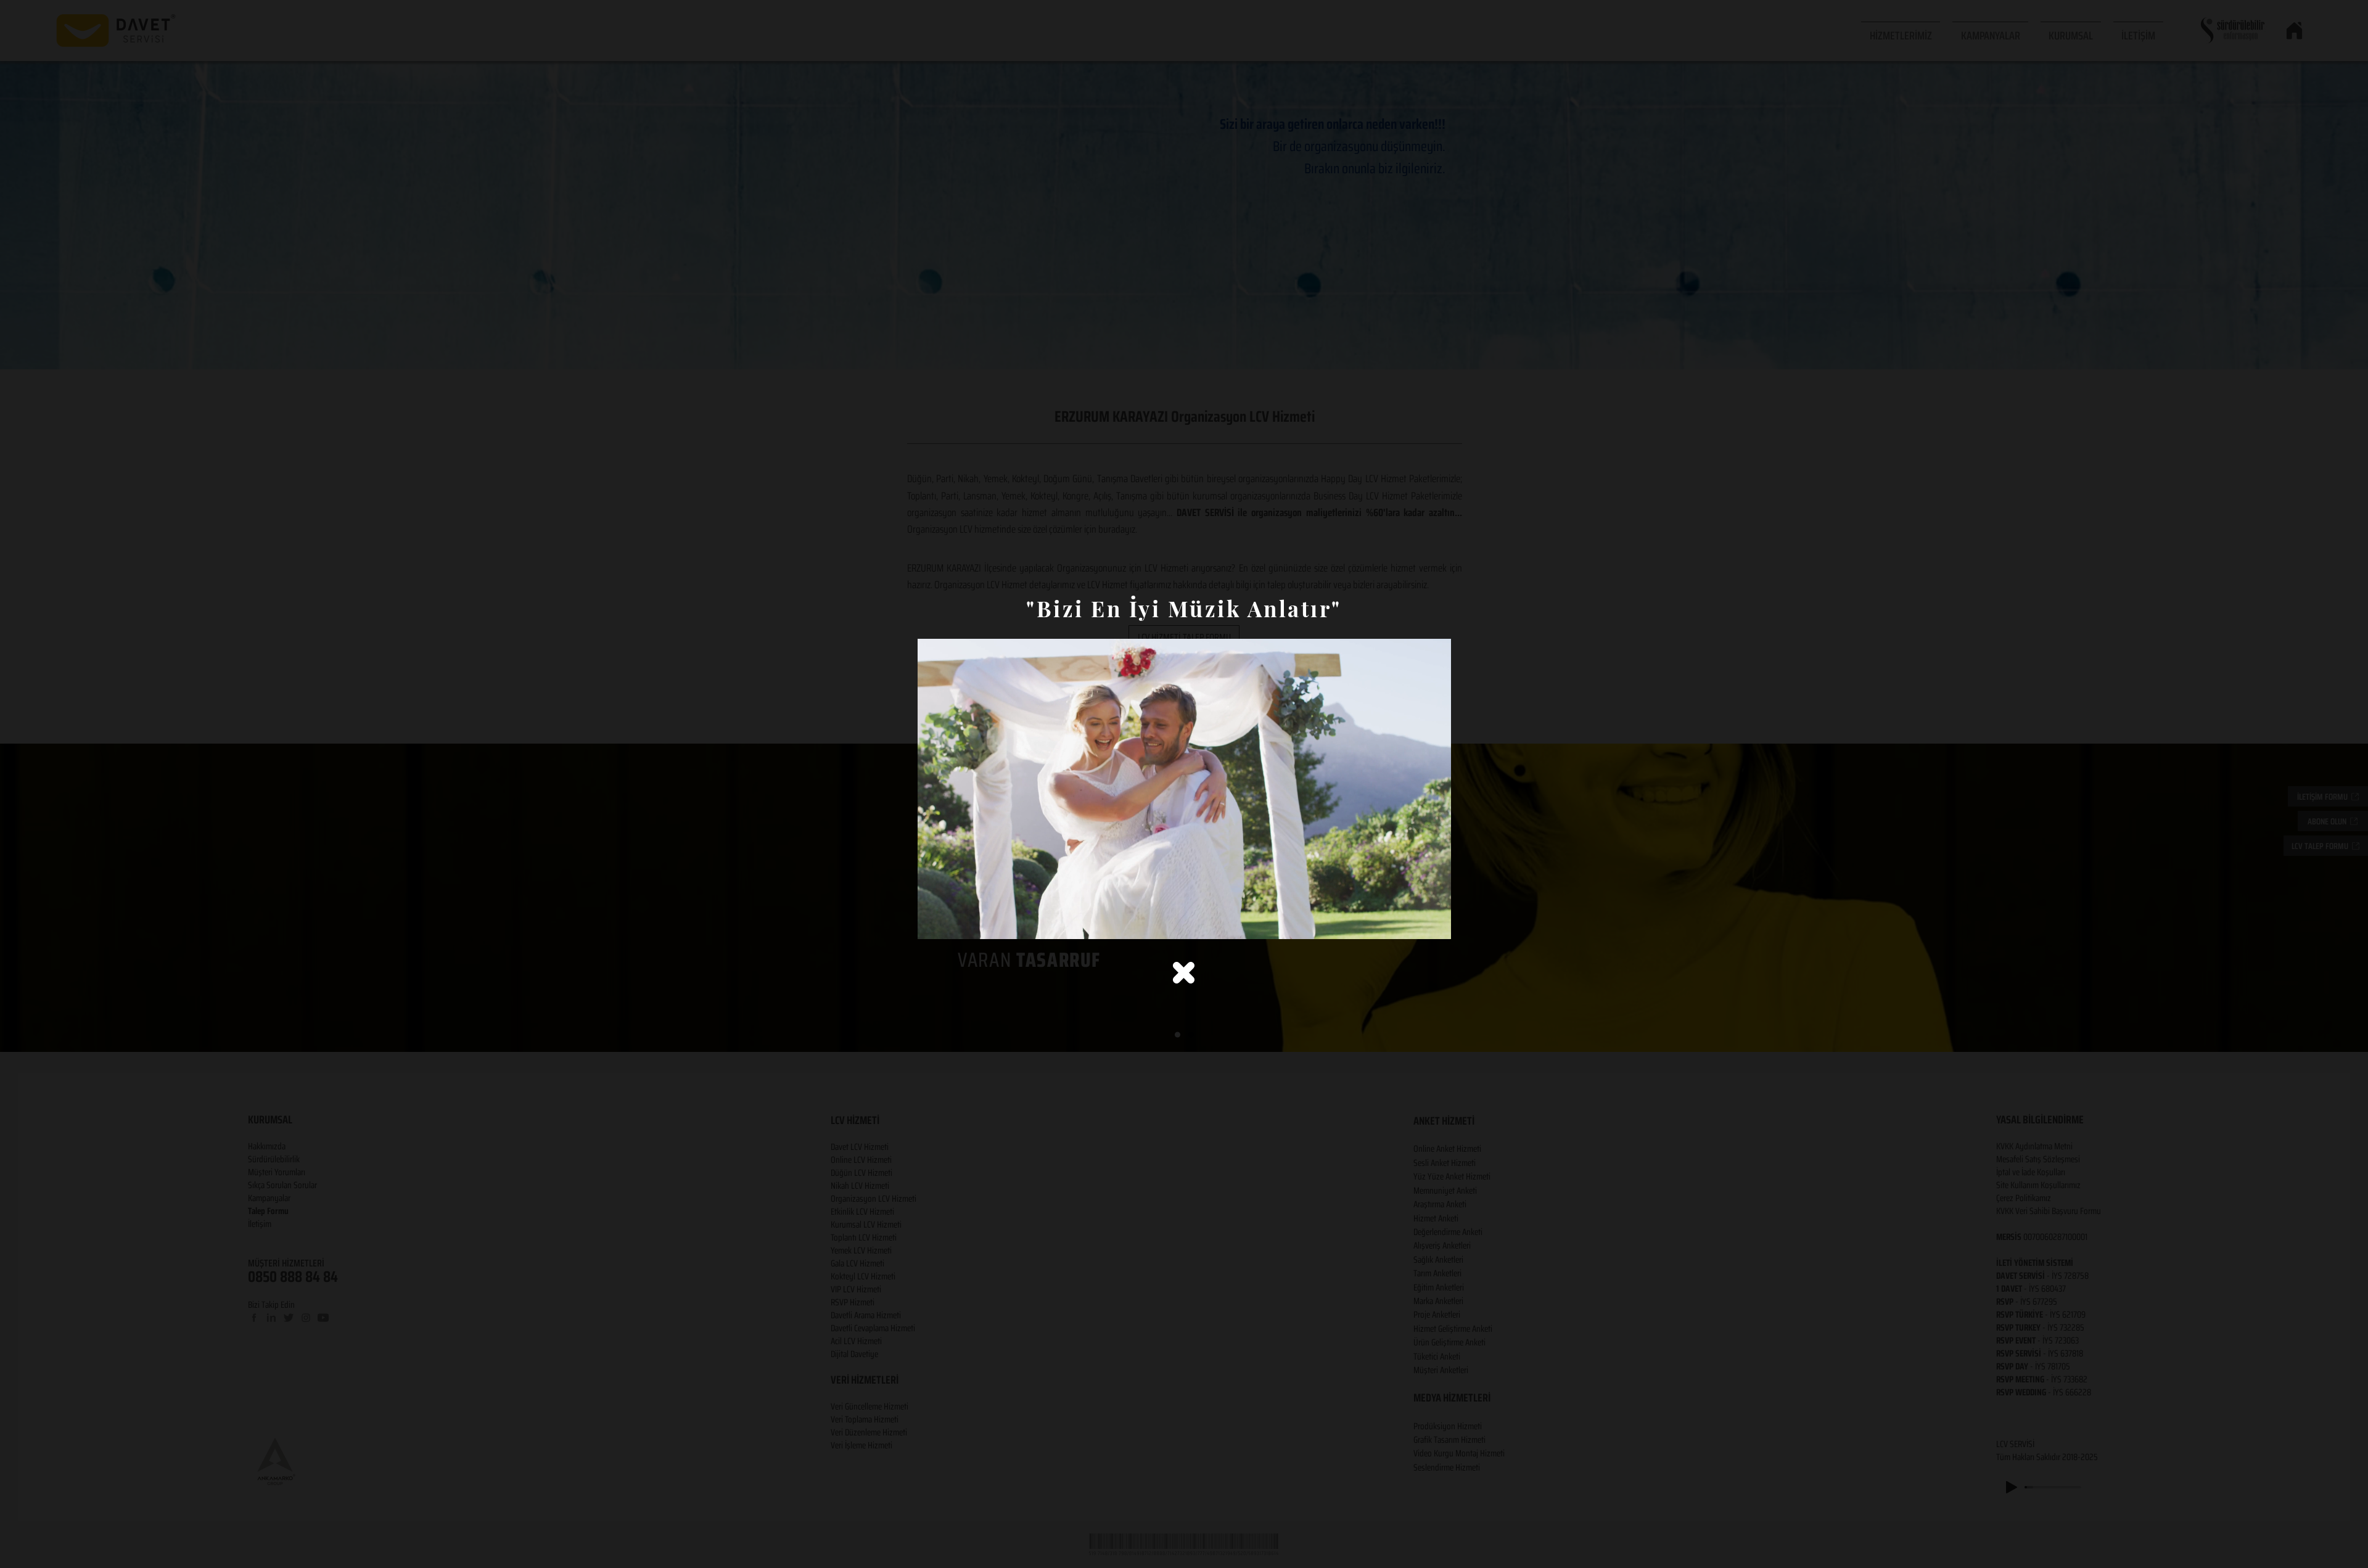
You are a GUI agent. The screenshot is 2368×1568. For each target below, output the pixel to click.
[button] (1184, 973)
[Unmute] (955, 922)
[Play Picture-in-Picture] (1413, 922)
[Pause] (934, 922)
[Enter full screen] (1434, 922)
